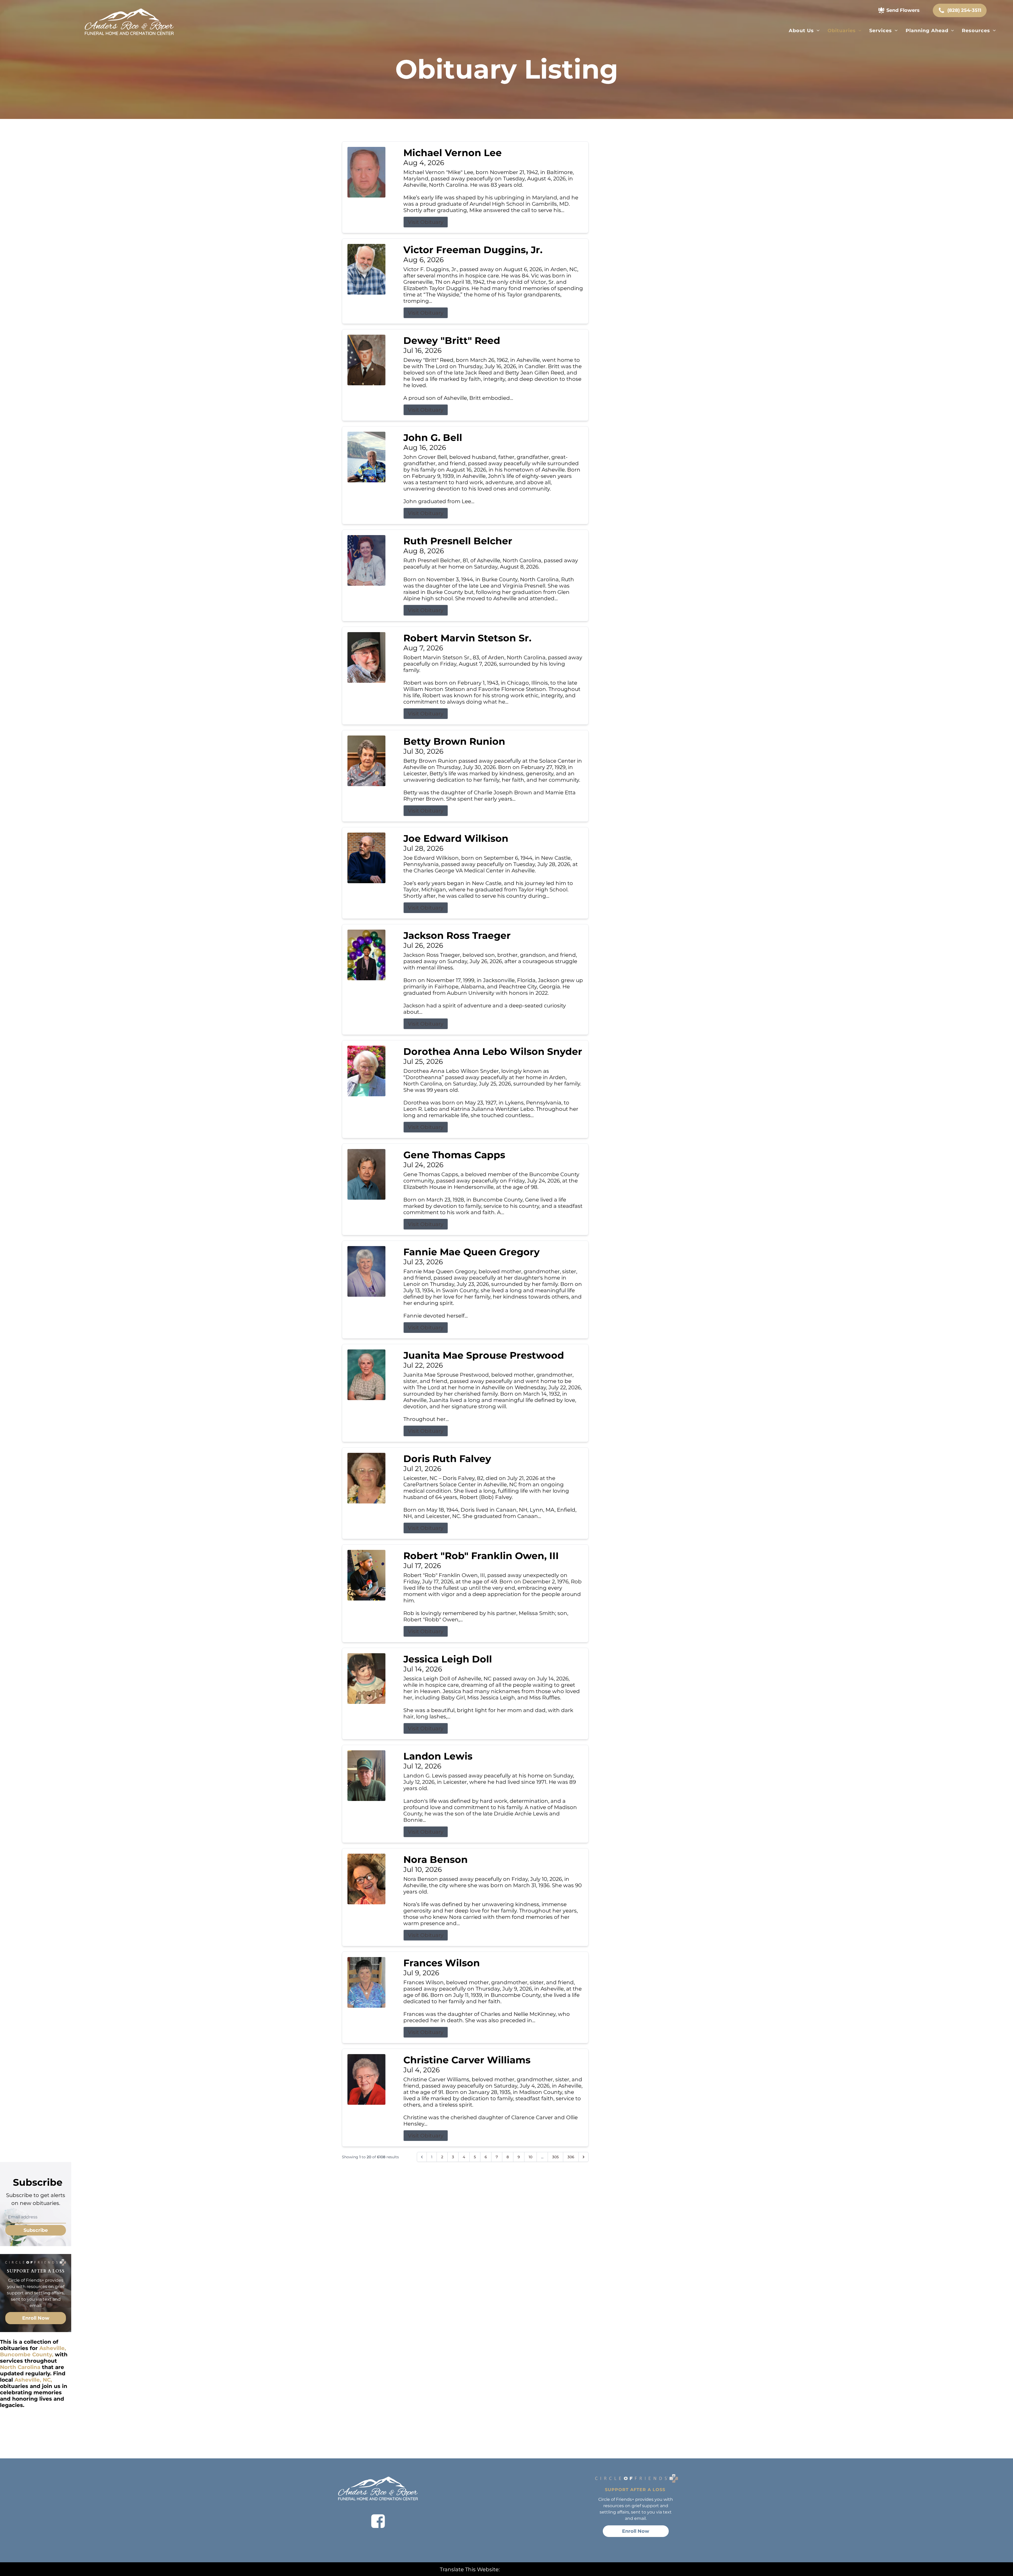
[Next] (584, 2157)
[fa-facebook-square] (378, 2521)
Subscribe (36, 2230)
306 (571, 2157)
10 (531, 2157)
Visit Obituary (426, 222)
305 (555, 2157)
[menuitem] (804, 31)
